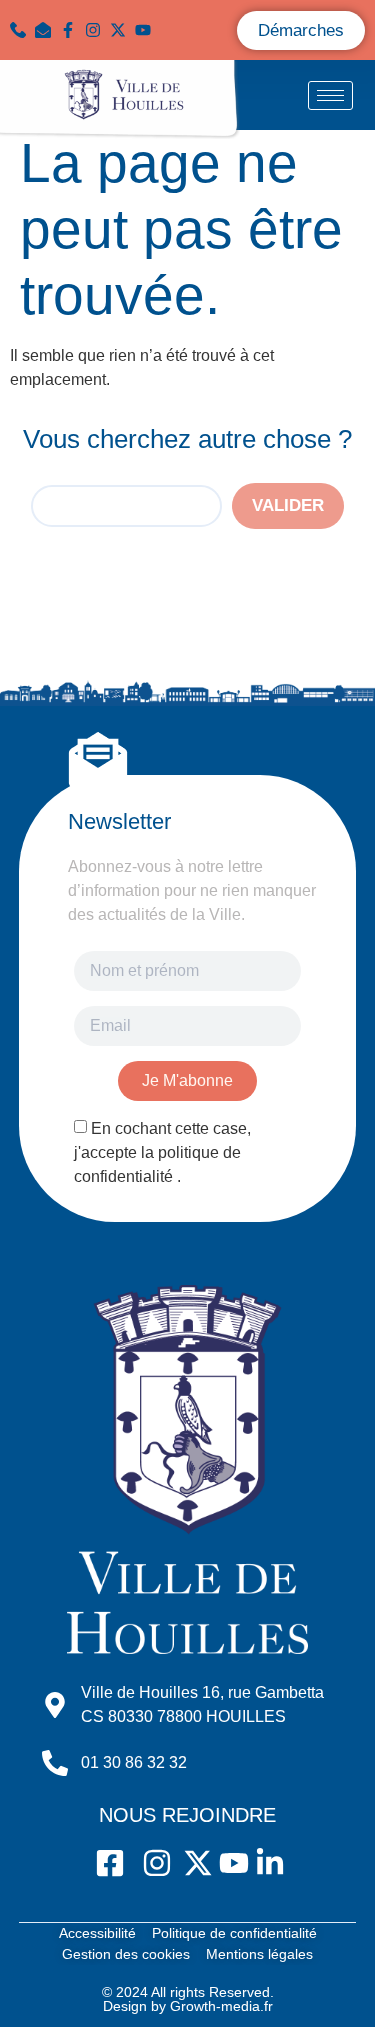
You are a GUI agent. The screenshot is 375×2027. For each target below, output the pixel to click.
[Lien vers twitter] (122, 30)
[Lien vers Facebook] (72, 30)
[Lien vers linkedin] (172, 30)
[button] (47, 30)
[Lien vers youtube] (147, 30)
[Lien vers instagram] (97, 30)
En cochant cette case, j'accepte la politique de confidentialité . (162, 1152)
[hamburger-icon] (330, 95)
